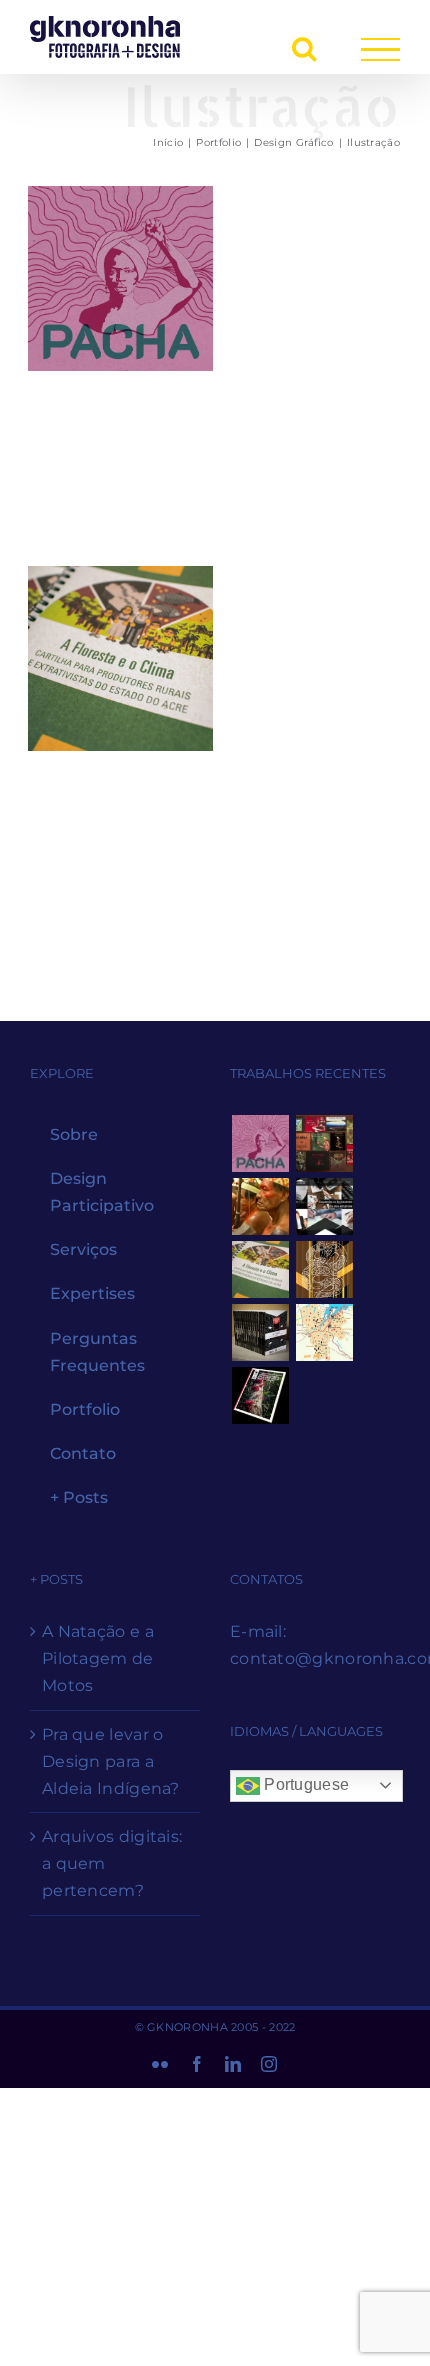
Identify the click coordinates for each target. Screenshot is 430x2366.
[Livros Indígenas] (324, 1143)
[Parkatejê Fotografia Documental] (260, 1206)
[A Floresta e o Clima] (260, 1269)
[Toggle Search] (304, 48)
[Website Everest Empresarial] (324, 1206)
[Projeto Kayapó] (260, 1332)
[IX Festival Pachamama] (260, 1143)
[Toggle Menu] (381, 49)
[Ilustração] (120, 278)
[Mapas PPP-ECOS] (324, 1332)
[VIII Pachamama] (324, 1269)
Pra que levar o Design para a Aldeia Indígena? (111, 1761)
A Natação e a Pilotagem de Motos (98, 1658)
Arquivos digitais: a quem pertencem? (112, 1863)
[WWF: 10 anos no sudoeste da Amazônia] (260, 1395)
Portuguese (304, 1784)
